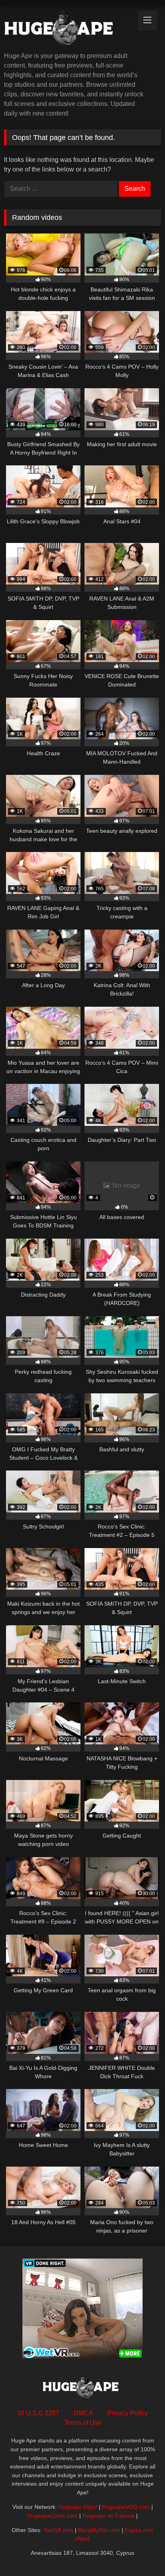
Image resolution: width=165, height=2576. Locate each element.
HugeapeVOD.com (126, 2507)
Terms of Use (83, 2423)
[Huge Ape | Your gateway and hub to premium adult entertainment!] (68, 30)
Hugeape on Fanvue (109, 2516)
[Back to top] (140, 2552)
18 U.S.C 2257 (38, 2413)
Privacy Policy (128, 2413)
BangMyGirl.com (99, 2530)
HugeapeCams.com (52, 2516)
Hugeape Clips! (78, 2507)
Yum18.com (58, 2530)
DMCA (83, 2413)
